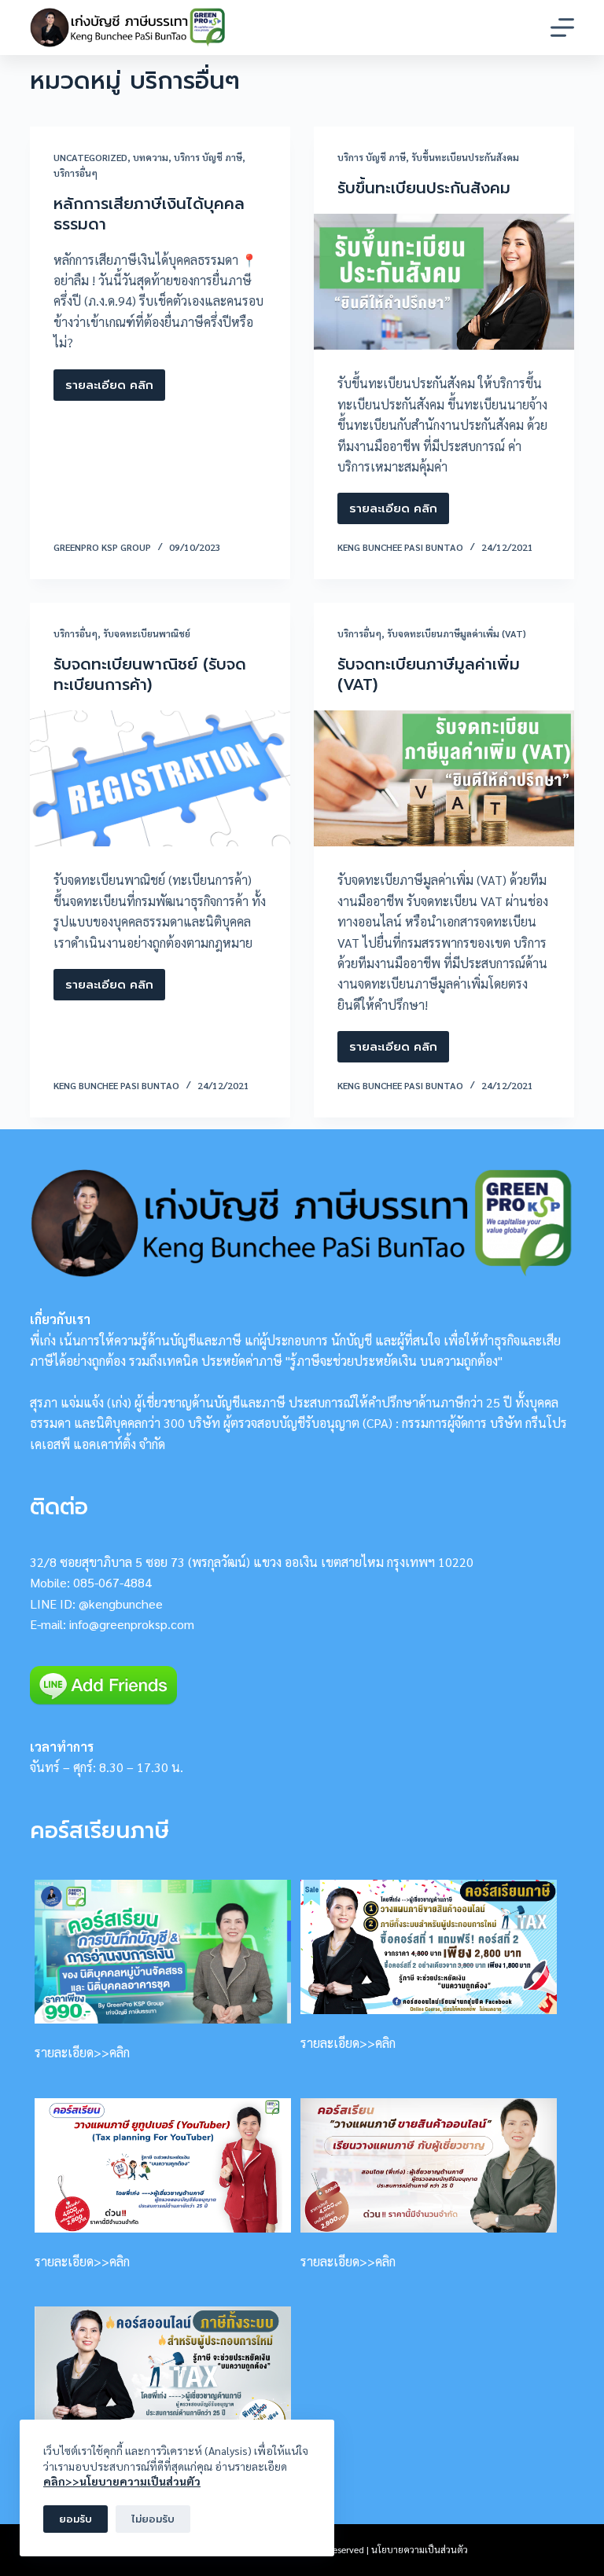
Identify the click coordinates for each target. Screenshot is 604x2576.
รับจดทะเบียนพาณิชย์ (147, 633)
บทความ (151, 157)
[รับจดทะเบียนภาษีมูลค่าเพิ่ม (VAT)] (444, 779)
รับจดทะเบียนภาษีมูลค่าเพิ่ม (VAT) (457, 633)
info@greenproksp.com (132, 1624)
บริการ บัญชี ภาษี (208, 157)
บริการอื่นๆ (75, 173)
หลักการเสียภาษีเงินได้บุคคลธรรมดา (149, 214)
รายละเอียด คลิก (109, 389)
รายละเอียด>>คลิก (82, 2052)
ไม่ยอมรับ (153, 2519)
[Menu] (562, 28)
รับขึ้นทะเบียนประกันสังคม (465, 157)
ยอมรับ (75, 2519)
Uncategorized (90, 157)
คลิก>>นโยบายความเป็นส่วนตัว (122, 2481)
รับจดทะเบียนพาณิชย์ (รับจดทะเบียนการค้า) (150, 674)
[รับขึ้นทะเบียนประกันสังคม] (444, 282)
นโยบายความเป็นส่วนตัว (420, 2549)
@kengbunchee (121, 1604)
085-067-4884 (112, 1582)
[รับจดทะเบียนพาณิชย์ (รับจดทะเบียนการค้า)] (160, 779)
